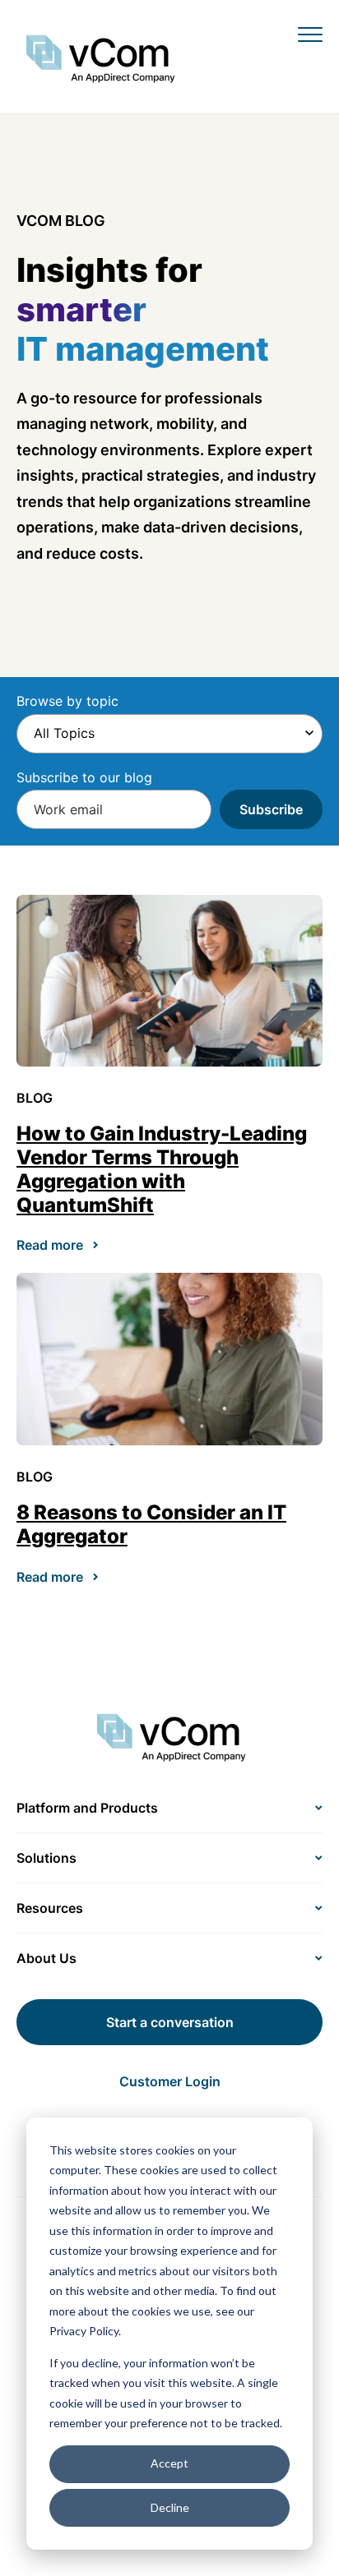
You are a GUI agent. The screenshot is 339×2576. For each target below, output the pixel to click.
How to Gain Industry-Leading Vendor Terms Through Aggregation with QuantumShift (162, 1169)
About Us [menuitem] (46, 1958)
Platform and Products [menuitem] (87, 1808)
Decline (170, 2507)
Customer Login (170, 2081)
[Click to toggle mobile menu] (310, 34)
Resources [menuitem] (50, 1908)
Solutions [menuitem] (46, 1858)
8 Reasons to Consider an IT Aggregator (151, 1524)
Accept (169, 2463)
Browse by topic (67, 701)
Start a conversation (170, 2022)
